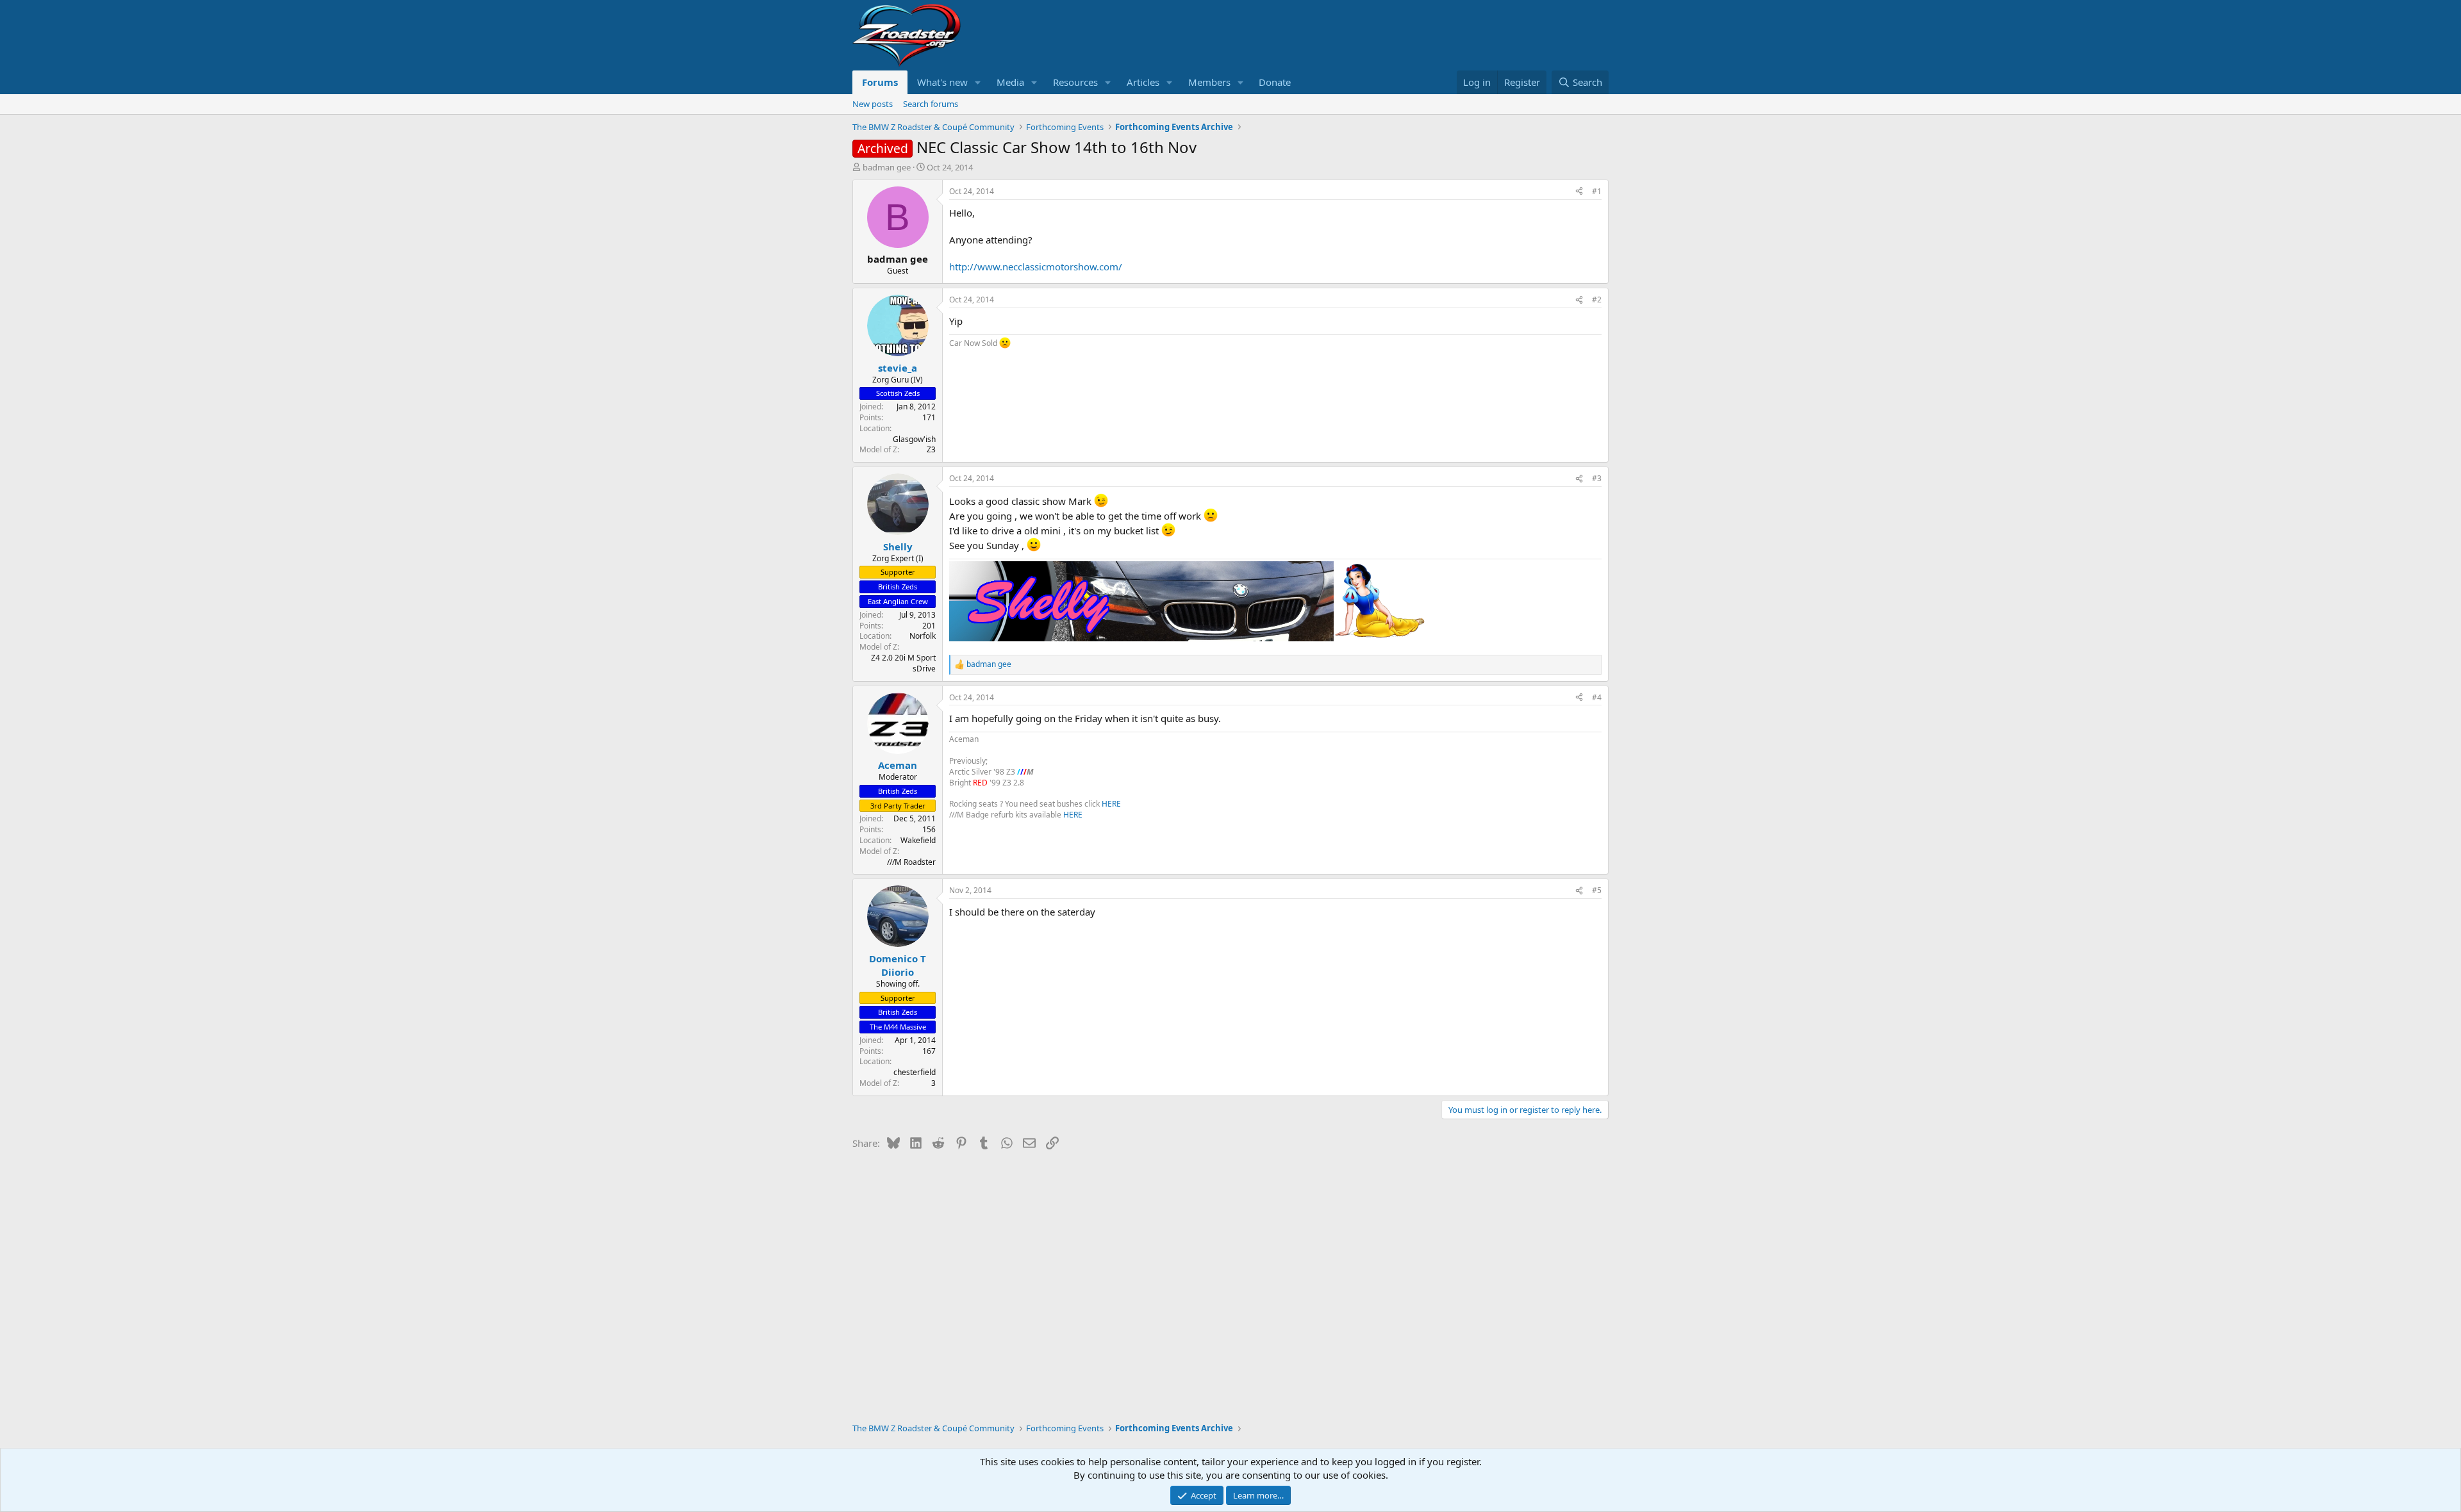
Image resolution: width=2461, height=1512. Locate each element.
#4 (1597, 697)
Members (1209, 82)
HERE (1111, 804)
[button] (978, 82)
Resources (1075, 82)
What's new (942, 82)
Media (1010, 82)
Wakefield (918, 840)
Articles (1143, 82)
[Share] (1579, 192)
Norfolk (923, 636)
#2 (1597, 300)
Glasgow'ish (914, 439)
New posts (873, 104)
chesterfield (915, 1072)
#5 (1597, 890)
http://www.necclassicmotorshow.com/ (1036, 267)
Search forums (931, 104)
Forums (880, 82)
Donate (1275, 82)
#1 (1597, 191)
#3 (1597, 478)
